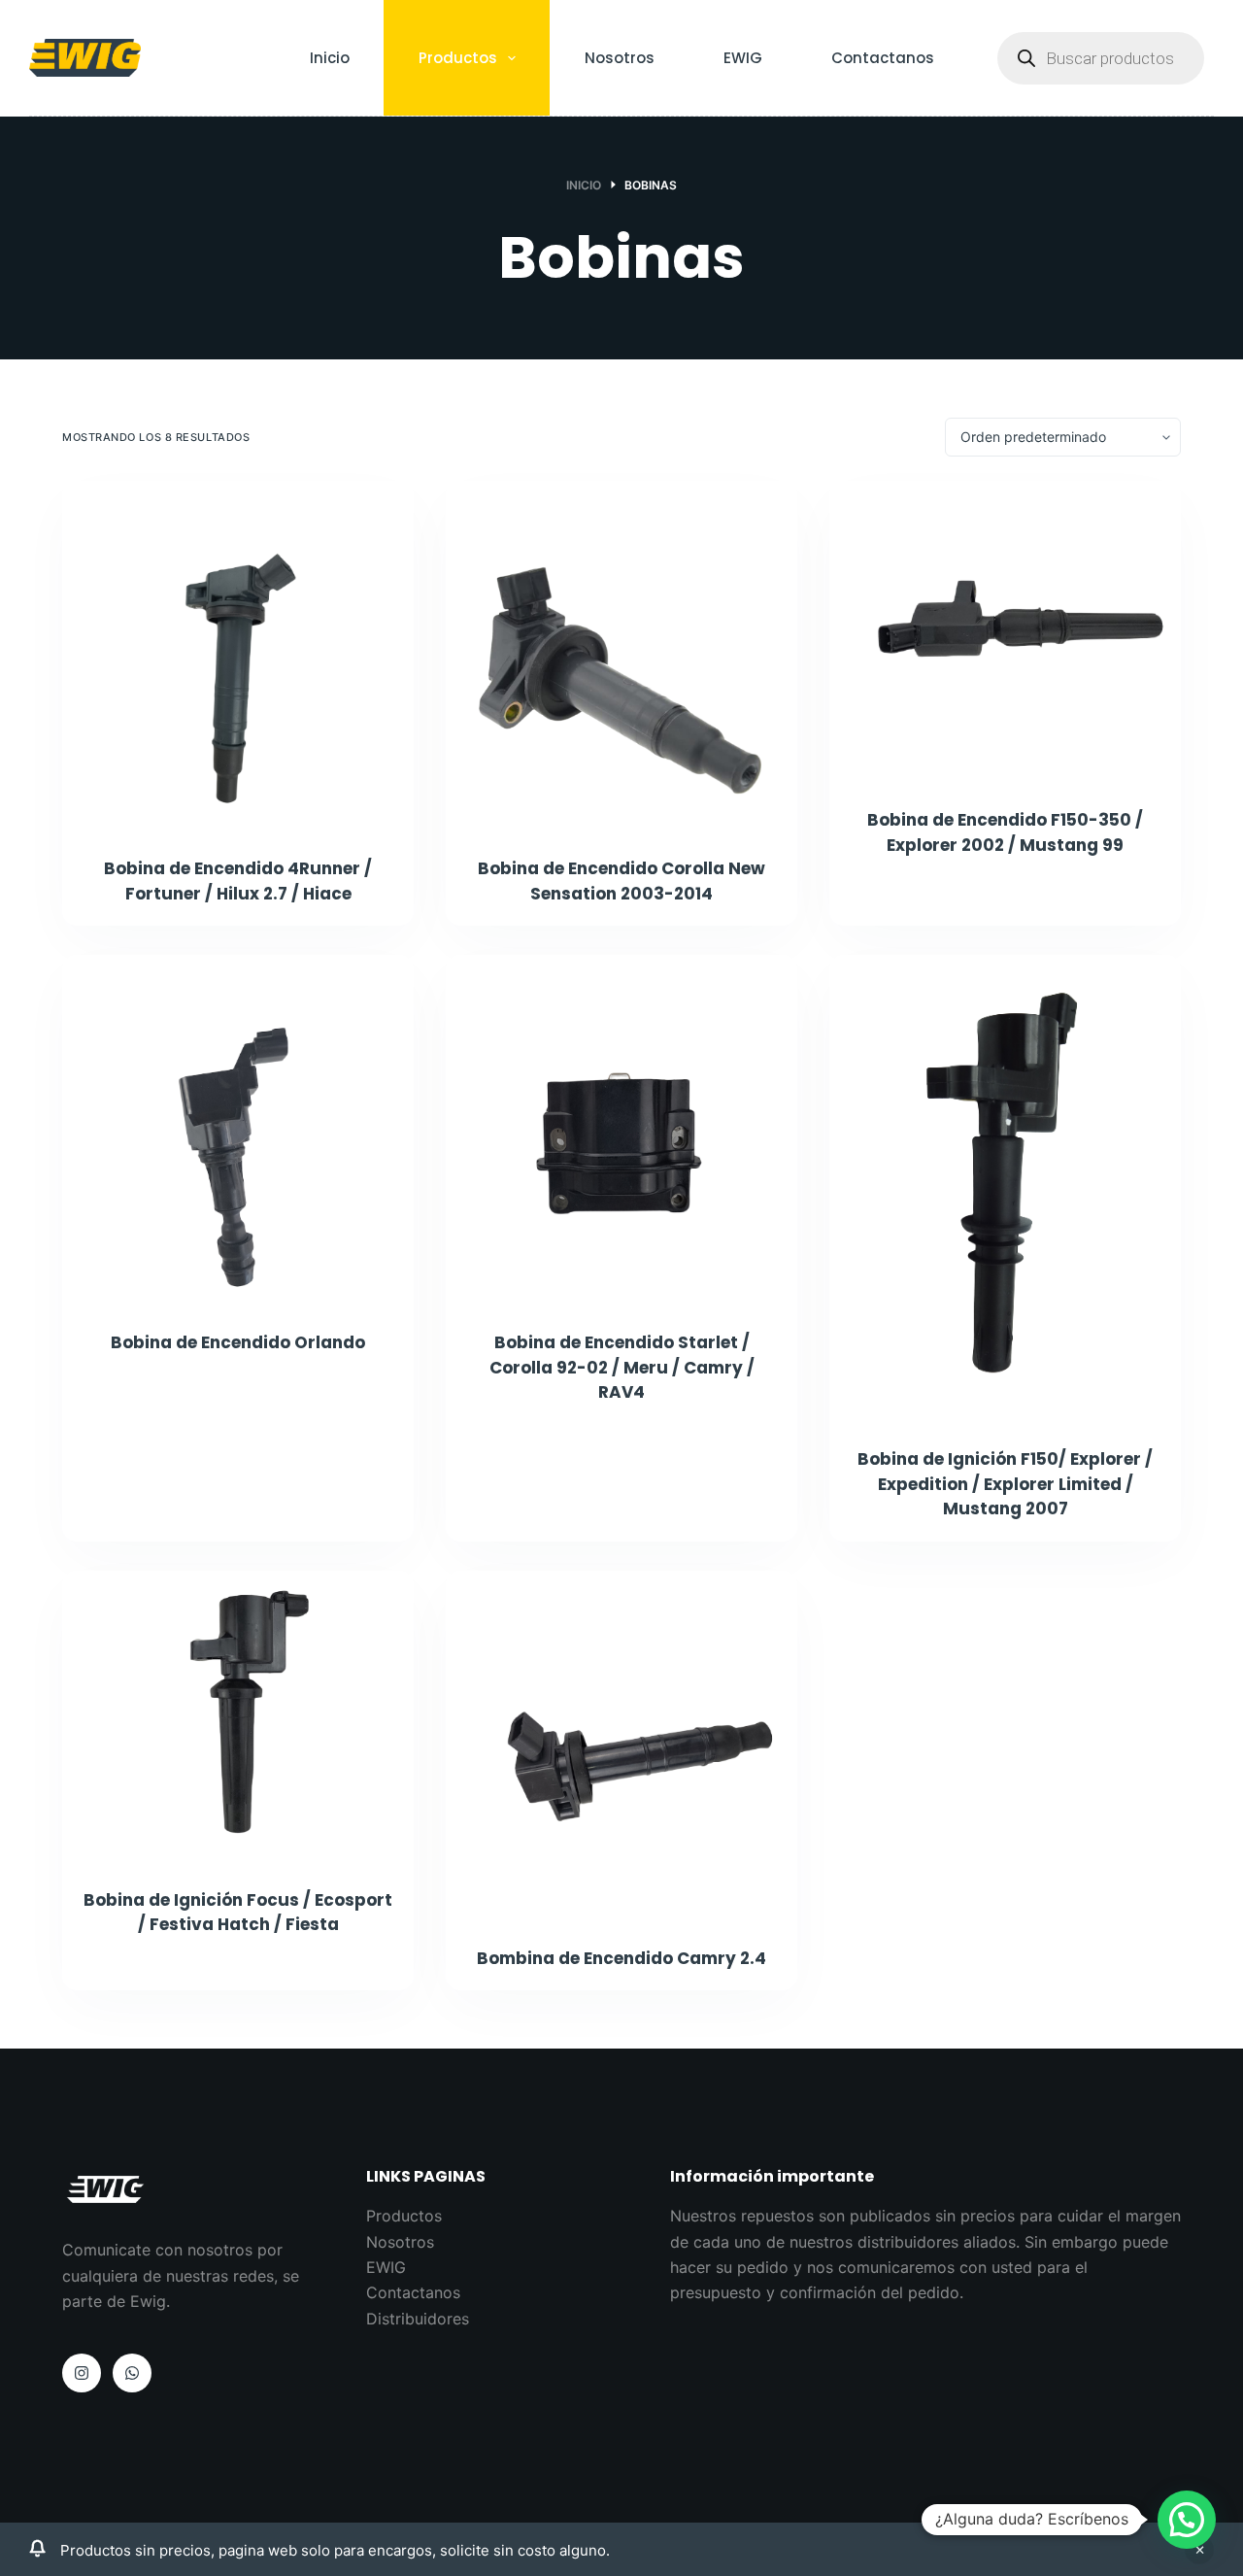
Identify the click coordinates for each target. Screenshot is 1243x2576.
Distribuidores (418, 2319)
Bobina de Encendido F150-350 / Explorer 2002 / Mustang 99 (1005, 832)
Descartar (1199, 2550)
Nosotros (620, 58)
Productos (458, 58)
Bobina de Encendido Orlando (238, 1342)
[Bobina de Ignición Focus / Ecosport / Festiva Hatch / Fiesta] (238, 1717)
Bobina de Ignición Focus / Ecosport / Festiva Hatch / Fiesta (238, 1913)
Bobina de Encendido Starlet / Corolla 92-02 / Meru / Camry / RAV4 (622, 1367)
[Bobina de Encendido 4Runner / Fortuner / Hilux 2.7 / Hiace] (238, 657)
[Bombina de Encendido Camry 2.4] (621, 1746)
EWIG (743, 58)
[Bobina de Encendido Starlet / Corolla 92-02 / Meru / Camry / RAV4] (621, 1131)
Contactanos (883, 58)
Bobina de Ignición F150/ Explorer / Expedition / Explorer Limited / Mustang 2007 (1005, 1484)
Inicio (330, 58)
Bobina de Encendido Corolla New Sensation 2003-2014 (621, 881)
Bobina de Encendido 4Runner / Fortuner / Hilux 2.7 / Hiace (238, 881)
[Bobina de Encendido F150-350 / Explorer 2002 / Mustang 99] (1005, 632)
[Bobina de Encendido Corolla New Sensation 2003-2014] (621, 657)
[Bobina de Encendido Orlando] (238, 1131)
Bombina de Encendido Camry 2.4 (621, 1958)
